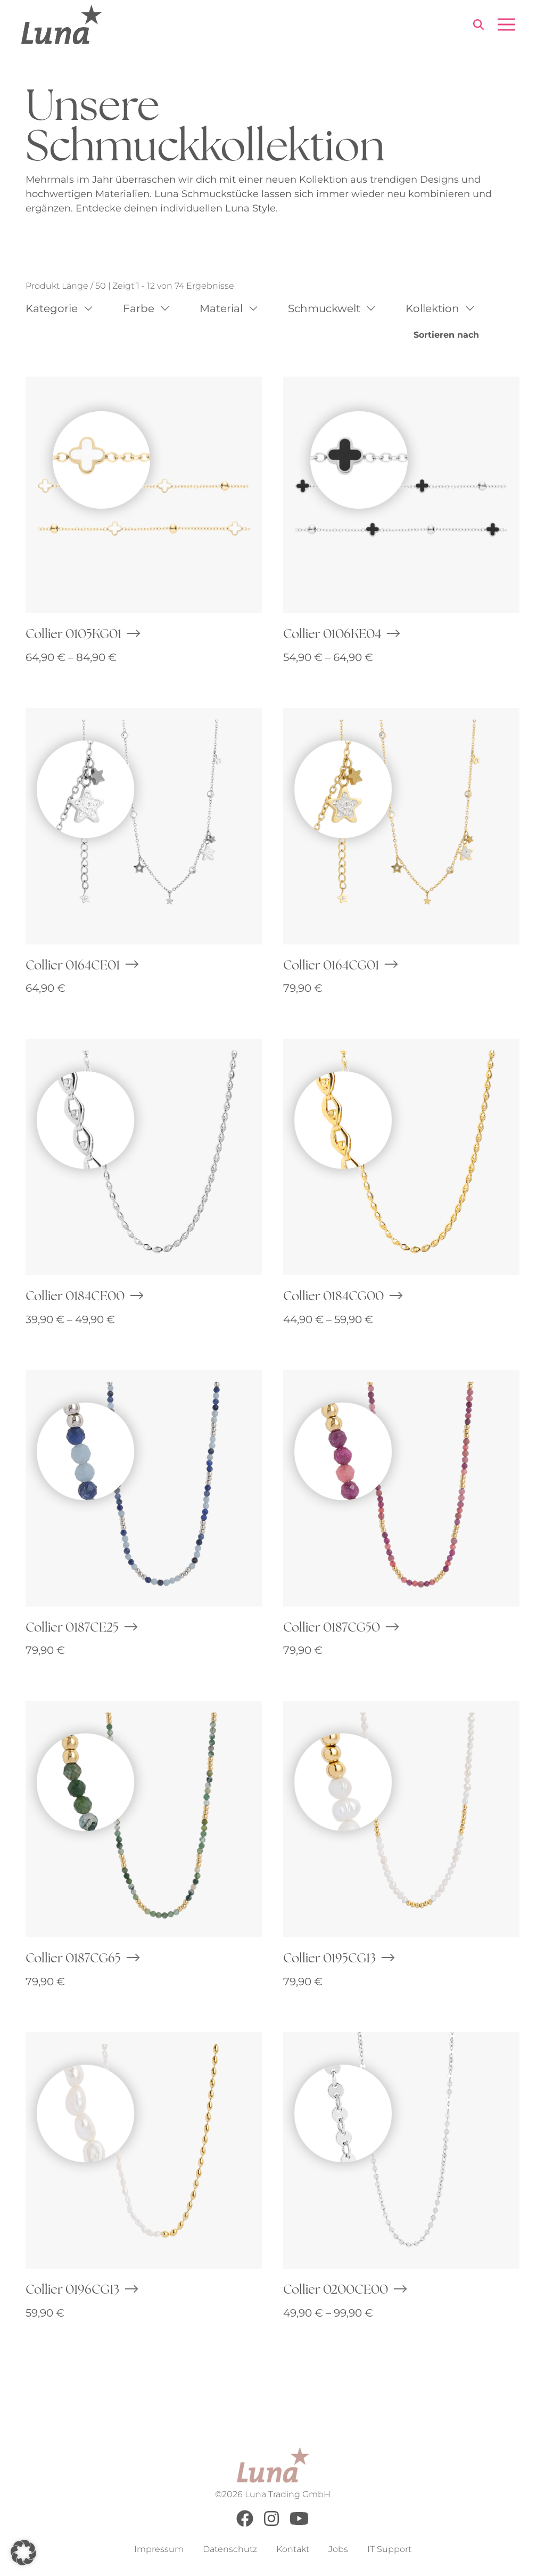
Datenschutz (230, 2549)
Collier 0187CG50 (332, 1627)
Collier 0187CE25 (72, 1627)
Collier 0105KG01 (73, 633)
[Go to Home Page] (61, 25)
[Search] (478, 26)
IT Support (389, 2549)
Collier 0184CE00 (75, 1295)
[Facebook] (245, 2524)
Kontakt (293, 2549)
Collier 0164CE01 (73, 965)
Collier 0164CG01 (331, 965)
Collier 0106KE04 (332, 633)
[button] (23, 2553)
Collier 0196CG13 (72, 2289)
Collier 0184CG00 (333, 1295)
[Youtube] (299, 2524)
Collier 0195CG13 (329, 1958)
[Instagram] (271, 2524)
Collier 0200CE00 (336, 2289)
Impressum (159, 2549)
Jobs (338, 2549)
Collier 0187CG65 (73, 1958)
